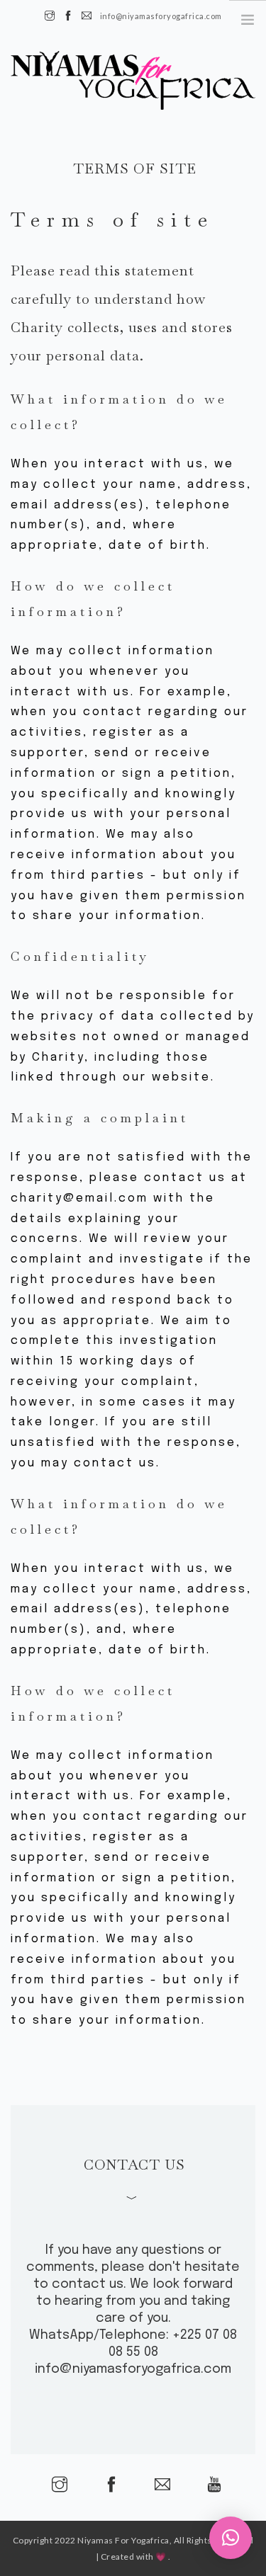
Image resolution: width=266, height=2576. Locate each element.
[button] (231, 2538)
